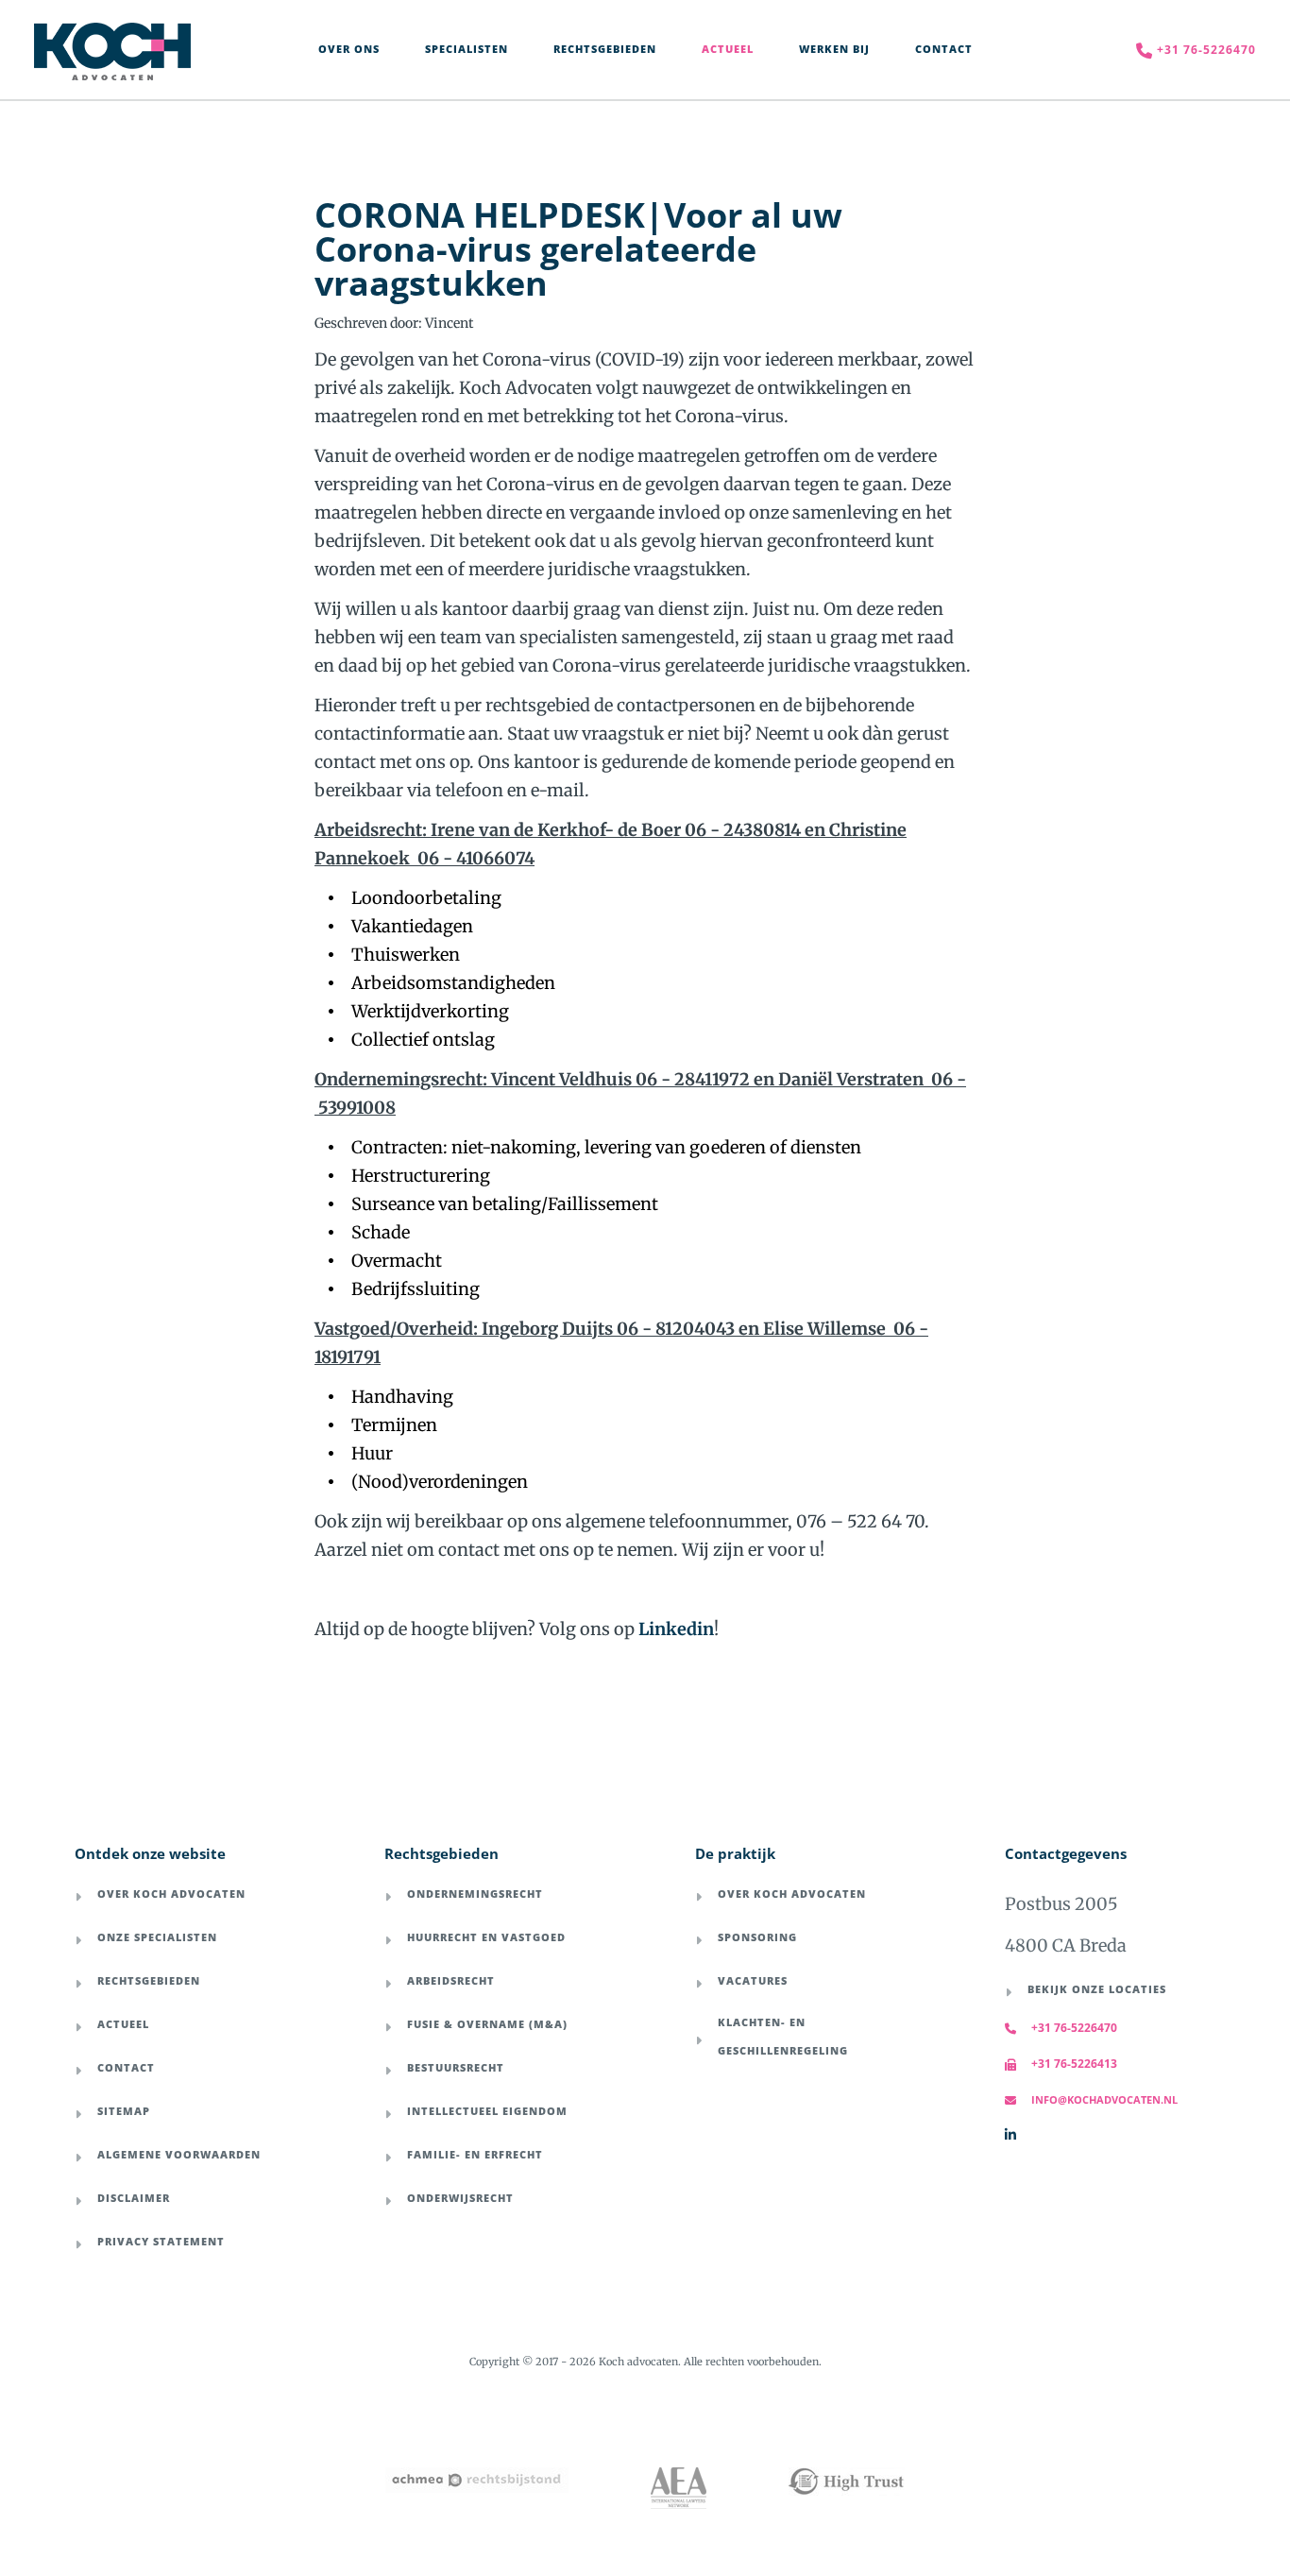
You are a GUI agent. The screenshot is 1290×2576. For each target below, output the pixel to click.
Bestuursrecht (456, 2067)
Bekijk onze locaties (1097, 1989)
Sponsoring (757, 1937)
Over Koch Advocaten (171, 1894)
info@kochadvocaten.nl (1104, 2099)
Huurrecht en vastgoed (486, 1937)
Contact (126, 2067)
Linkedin (676, 1629)
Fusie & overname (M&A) (487, 2024)
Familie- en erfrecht (475, 2154)
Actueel (123, 2024)
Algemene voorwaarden (179, 2154)
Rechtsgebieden (149, 1980)
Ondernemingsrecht (475, 1894)
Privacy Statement (161, 2241)
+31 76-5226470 (1074, 2028)
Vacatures (753, 1980)
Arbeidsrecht (451, 1980)
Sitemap (124, 2111)
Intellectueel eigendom (487, 2111)
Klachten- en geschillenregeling (783, 2036)
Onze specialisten (157, 1937)
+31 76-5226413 (1074, 2064)
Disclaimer (134, 2198)
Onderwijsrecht (460, 2198)
